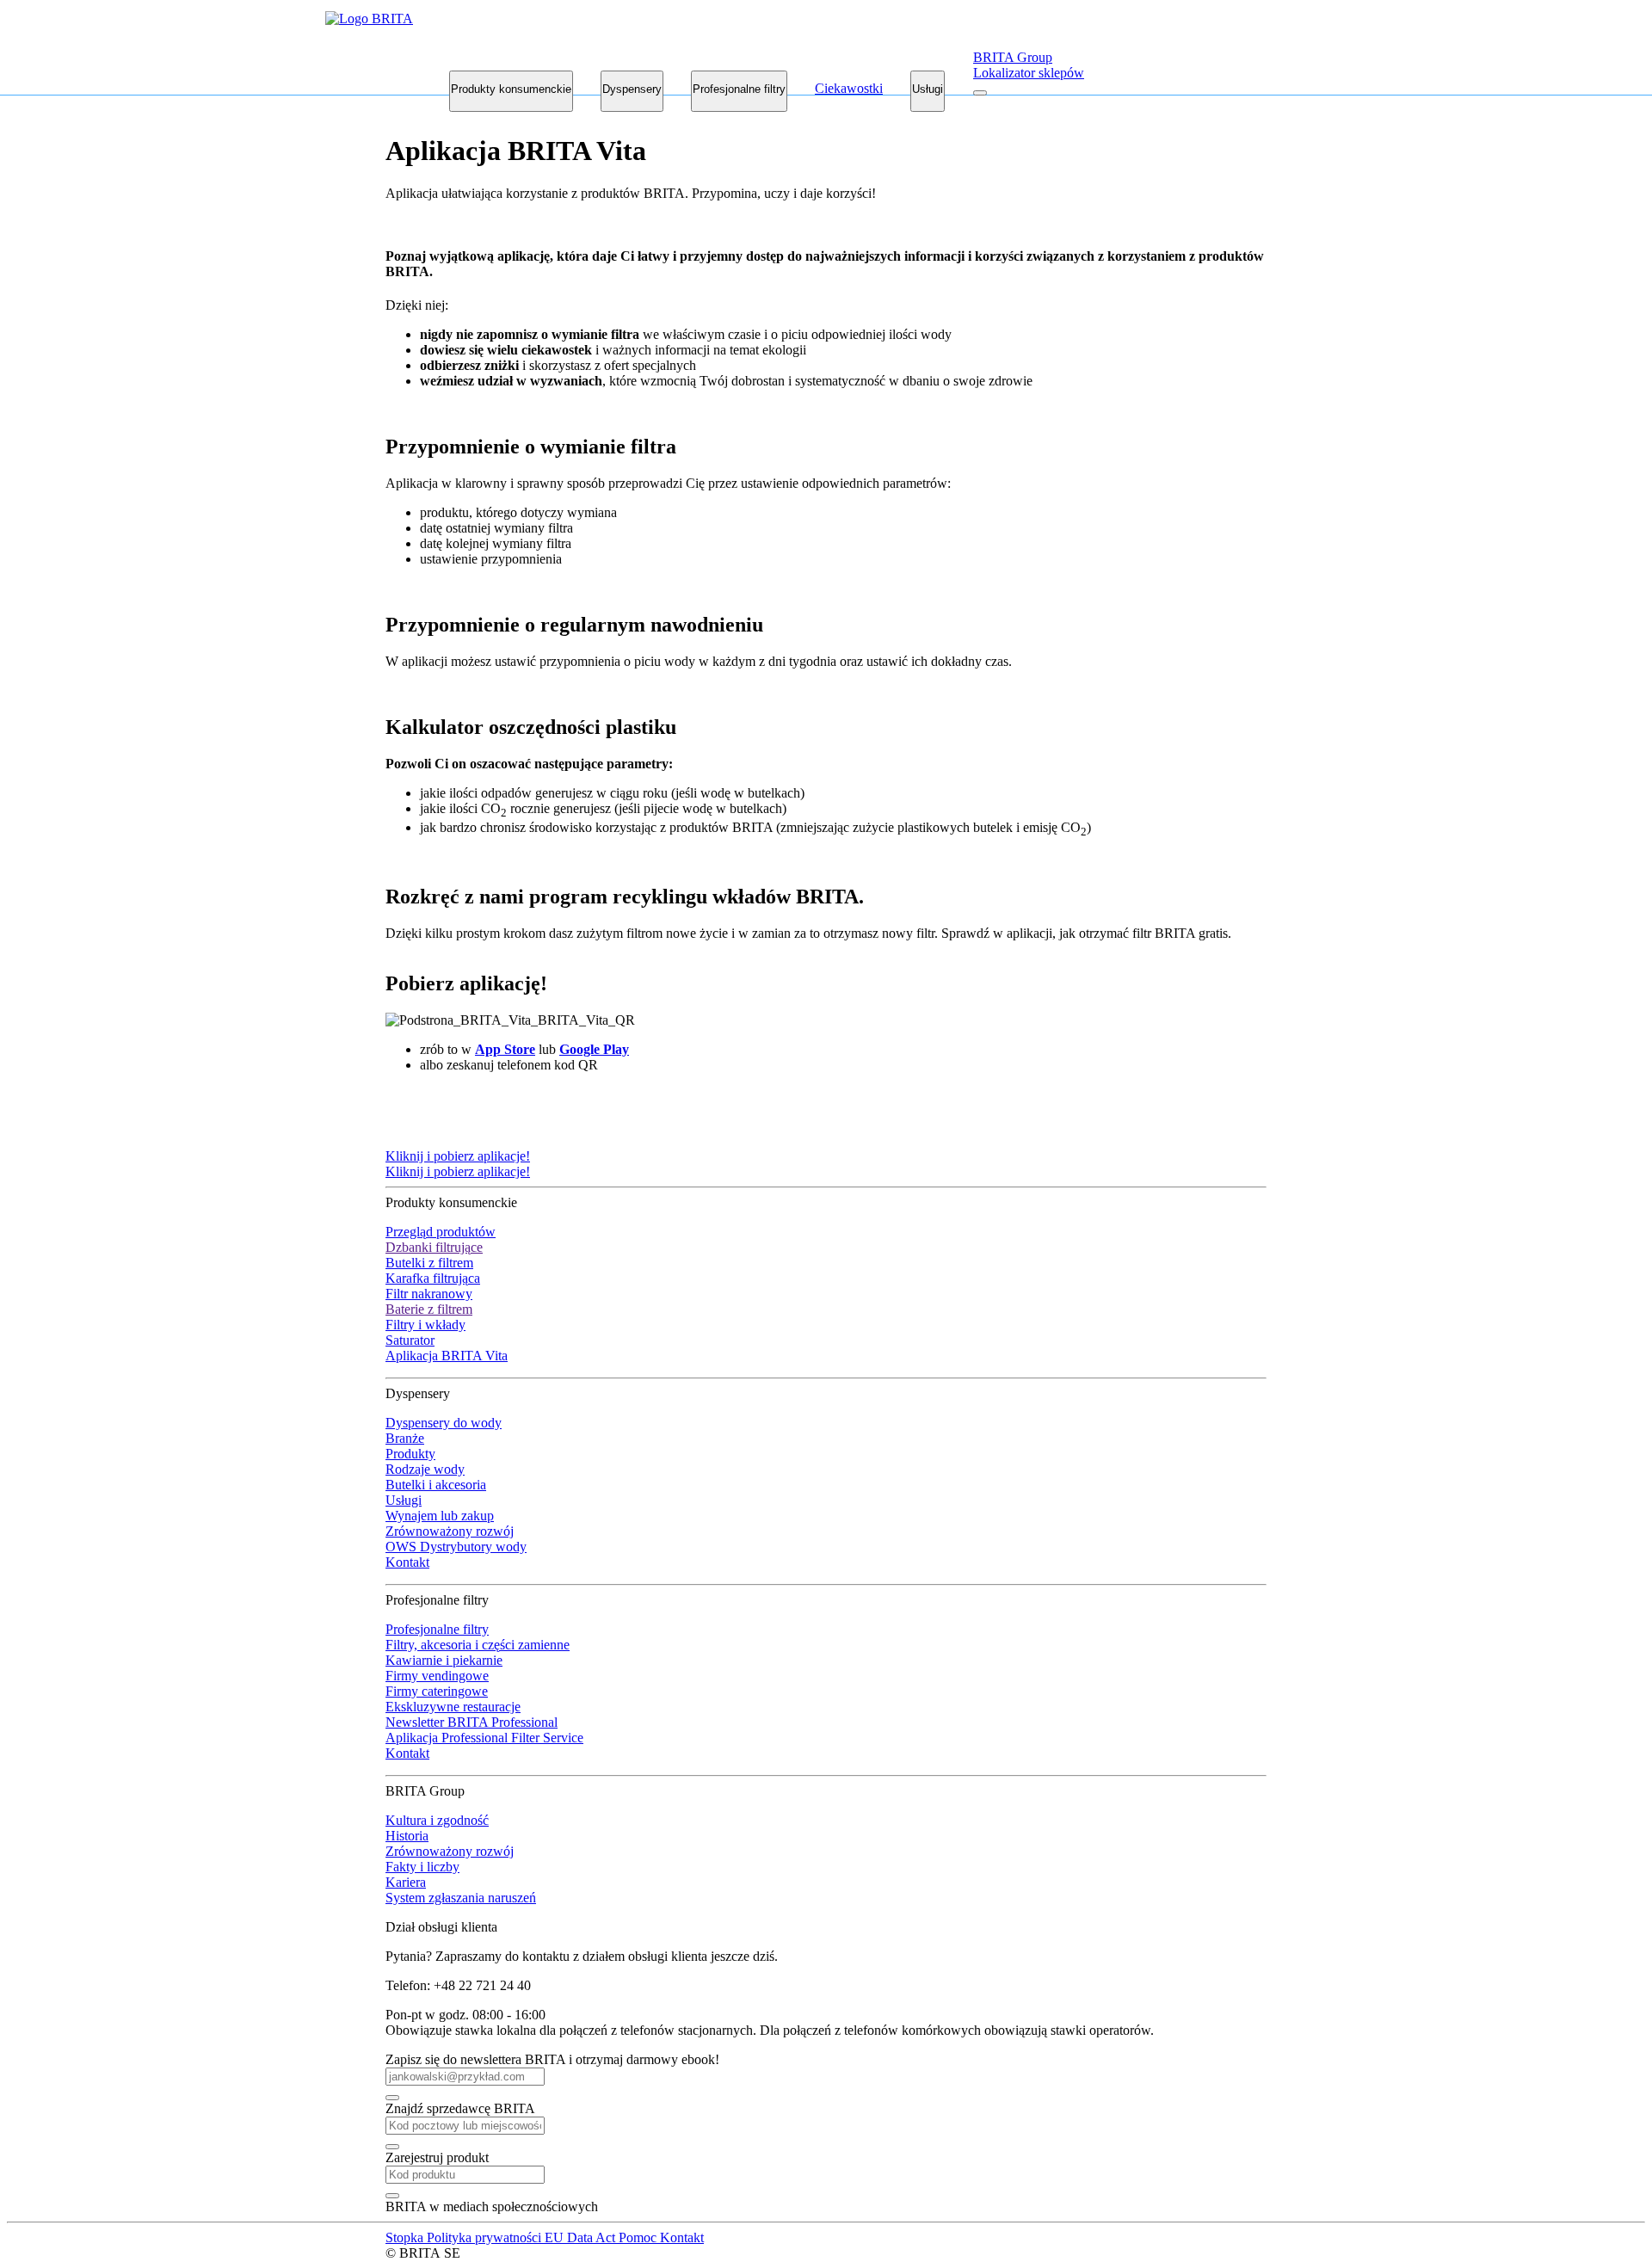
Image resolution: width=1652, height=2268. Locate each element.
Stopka (406, 2237)
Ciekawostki (849, 88)
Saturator (410, 1340)
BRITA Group (1013, 57)
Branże (405, 1438)
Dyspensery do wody (444, 1423)
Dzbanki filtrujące (434, 1247)
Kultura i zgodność (437, 1820)
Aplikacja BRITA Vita (447, 1356)
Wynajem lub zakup (440, 1516)
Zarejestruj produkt (437, 2157)
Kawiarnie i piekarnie (444, 1660)
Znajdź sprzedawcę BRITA (460, 2108)
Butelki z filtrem (429, 1263)
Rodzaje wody (425, 1469)
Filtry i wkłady (425, 1325)
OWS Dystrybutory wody (456, 1547)
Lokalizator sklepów (1029, 73)
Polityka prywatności (486, 2237)
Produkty (410, 1454)
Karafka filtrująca (433, 1278)
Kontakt (407, 1562)
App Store (505, 1049)
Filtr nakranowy (429, 1294)
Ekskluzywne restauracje (453, 1707)
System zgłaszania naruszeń (461, 1898)
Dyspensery (632, 89)
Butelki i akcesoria (436, 1485)
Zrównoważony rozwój (450, 1531)
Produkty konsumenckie (511, 89)
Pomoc (639, 2237)
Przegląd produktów (441, 1232)
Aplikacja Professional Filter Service (484, 1738)
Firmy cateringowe (437, 1691)
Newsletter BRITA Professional (472, 1722)
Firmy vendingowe (437, 1676)
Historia (407, 1836)
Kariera (406, 1882)
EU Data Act (582, 2237)
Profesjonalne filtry (739, 89)
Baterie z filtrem (429, 1309)
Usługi (928, 89)
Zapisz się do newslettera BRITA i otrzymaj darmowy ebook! (552, 2059)
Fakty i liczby (422, 1867)
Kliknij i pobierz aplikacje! (458, 1156)
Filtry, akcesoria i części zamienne (478, 1645)
